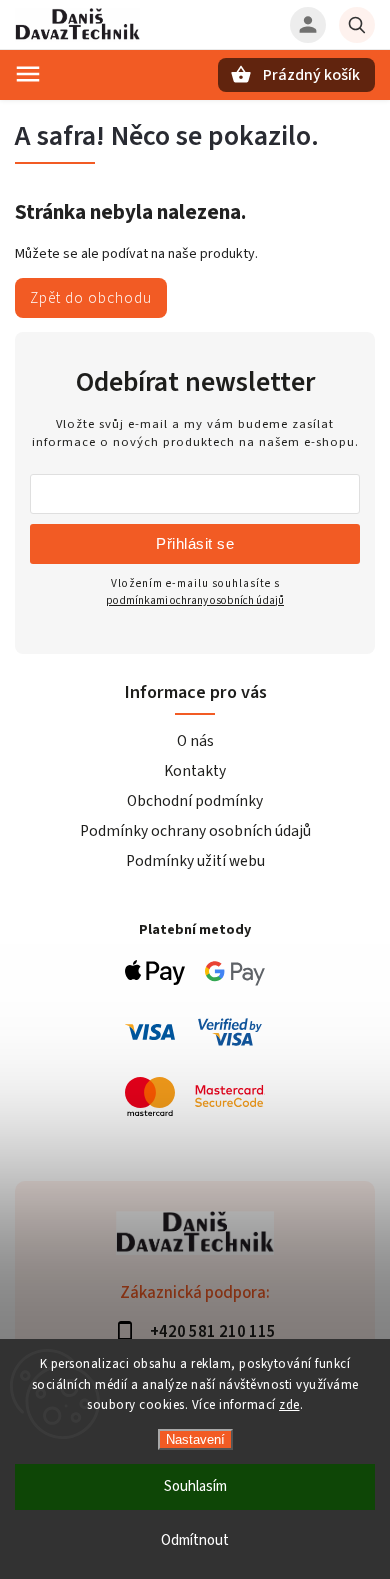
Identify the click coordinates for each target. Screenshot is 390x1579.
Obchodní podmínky (195, 801)
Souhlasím (195, 1486)
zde (289, 1405)
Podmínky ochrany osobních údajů (195, 831)
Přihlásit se (195, 543)
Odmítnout (195, 1540)
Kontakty (195, 771)
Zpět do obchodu (91, 298)
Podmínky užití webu (195, 861)
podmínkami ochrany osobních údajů (195, 600)
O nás (195, 741)
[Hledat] (357, 25)
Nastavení (195, 1439)
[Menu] (28, 74)
